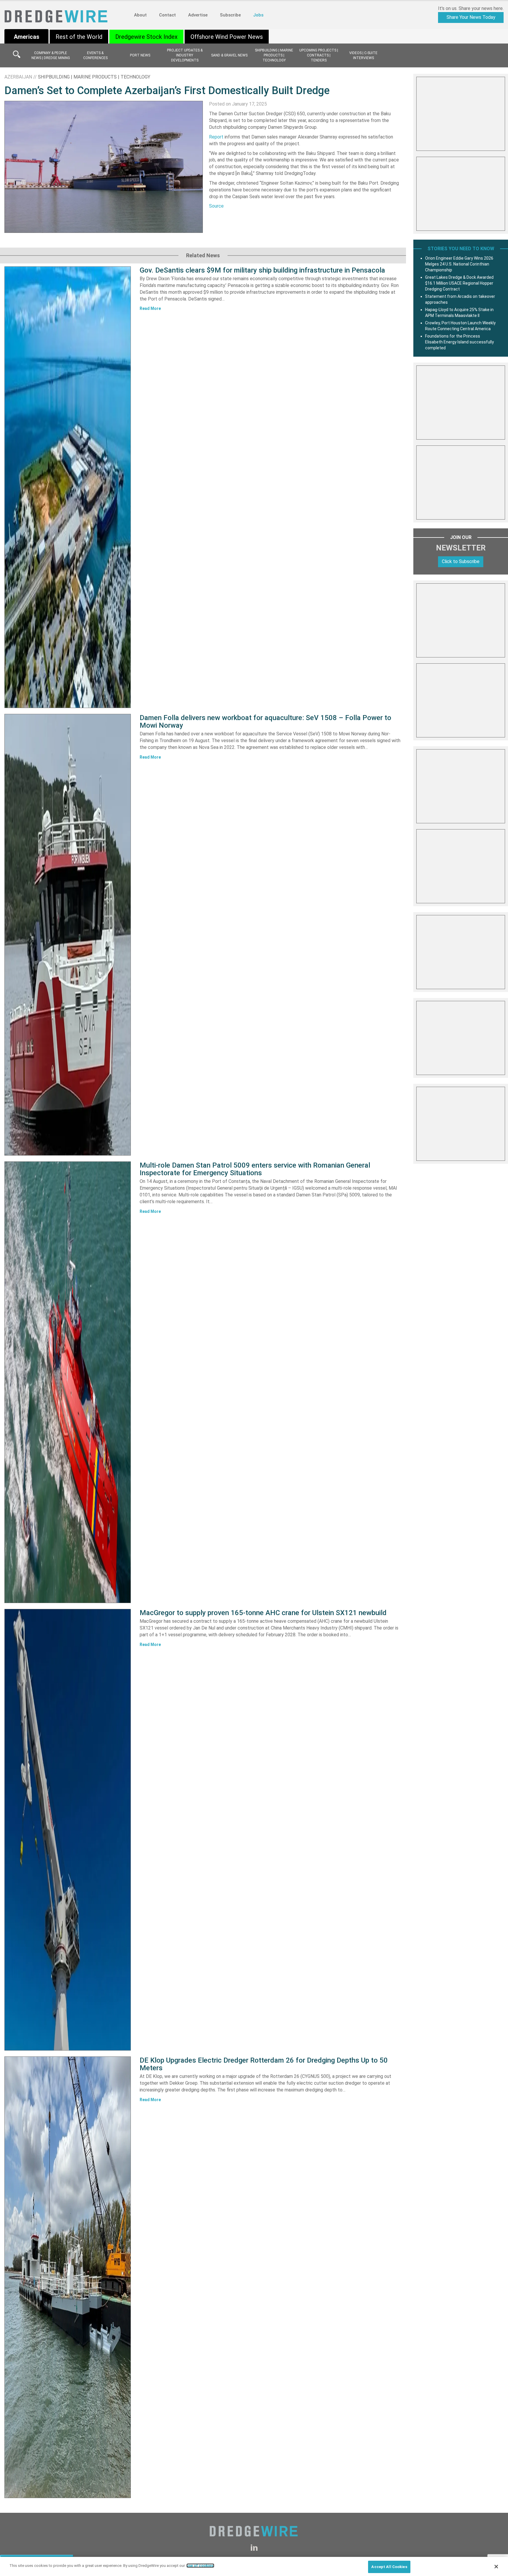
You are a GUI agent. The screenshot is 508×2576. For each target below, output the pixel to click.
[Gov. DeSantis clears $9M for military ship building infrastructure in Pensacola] (68, 487)
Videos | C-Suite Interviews (363, 55)
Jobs (258, 15)
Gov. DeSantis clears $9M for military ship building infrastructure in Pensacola (262, 270)
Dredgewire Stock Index (146, 37)
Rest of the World (79, 37)
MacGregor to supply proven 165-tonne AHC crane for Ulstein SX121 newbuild (263, 1613)
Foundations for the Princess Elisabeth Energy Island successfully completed (459, 342)
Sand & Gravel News (229, 55)
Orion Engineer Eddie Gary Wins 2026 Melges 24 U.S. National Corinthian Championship (459, 264)
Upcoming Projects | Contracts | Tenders (319, 55)
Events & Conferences (95, 55)
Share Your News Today (471, 17)
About (140, 15)
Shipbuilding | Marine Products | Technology (274, 55)
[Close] (496, 2567)
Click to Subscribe (461, 561)
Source (216, 206)
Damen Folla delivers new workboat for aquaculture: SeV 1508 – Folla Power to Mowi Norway (265, 722)
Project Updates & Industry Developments (185, 55)
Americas (27, 37)
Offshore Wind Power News (227, 37)
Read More (150, 308)
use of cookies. (200, 2566)
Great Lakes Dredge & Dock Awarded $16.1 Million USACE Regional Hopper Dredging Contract (459, 283)
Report (216, 137)
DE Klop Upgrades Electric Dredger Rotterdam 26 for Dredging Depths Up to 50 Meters (264, 2064)
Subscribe (230, 15)
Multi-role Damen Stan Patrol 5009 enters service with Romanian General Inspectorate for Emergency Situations (255, 1169)
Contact (167, 15)
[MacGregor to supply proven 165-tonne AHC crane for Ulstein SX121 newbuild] (68, 1830)
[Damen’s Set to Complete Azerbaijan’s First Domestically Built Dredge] (104, 167)
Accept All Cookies (389, 2567)
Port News (140, 55)
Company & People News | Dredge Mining (51, 55)
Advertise (198, 15)
